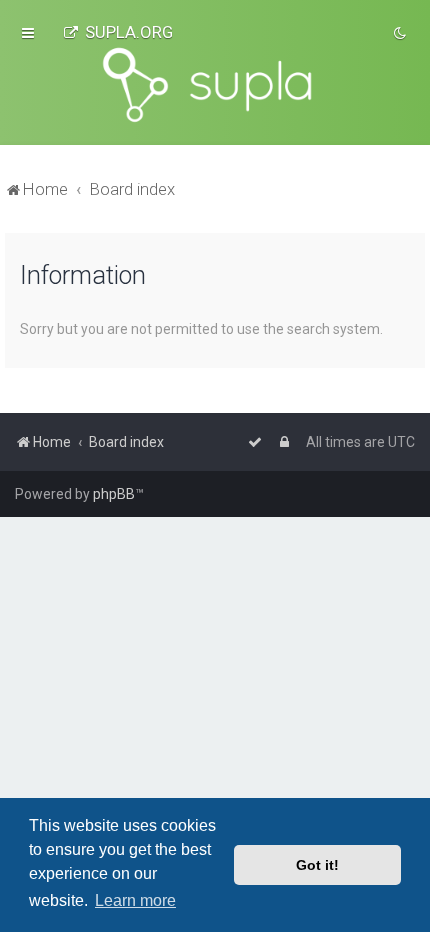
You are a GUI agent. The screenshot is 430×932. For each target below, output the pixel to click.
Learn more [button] (135, 900)
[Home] (215, 85)
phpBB (114, 494)
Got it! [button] (317, 865)
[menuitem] (118, 32)
